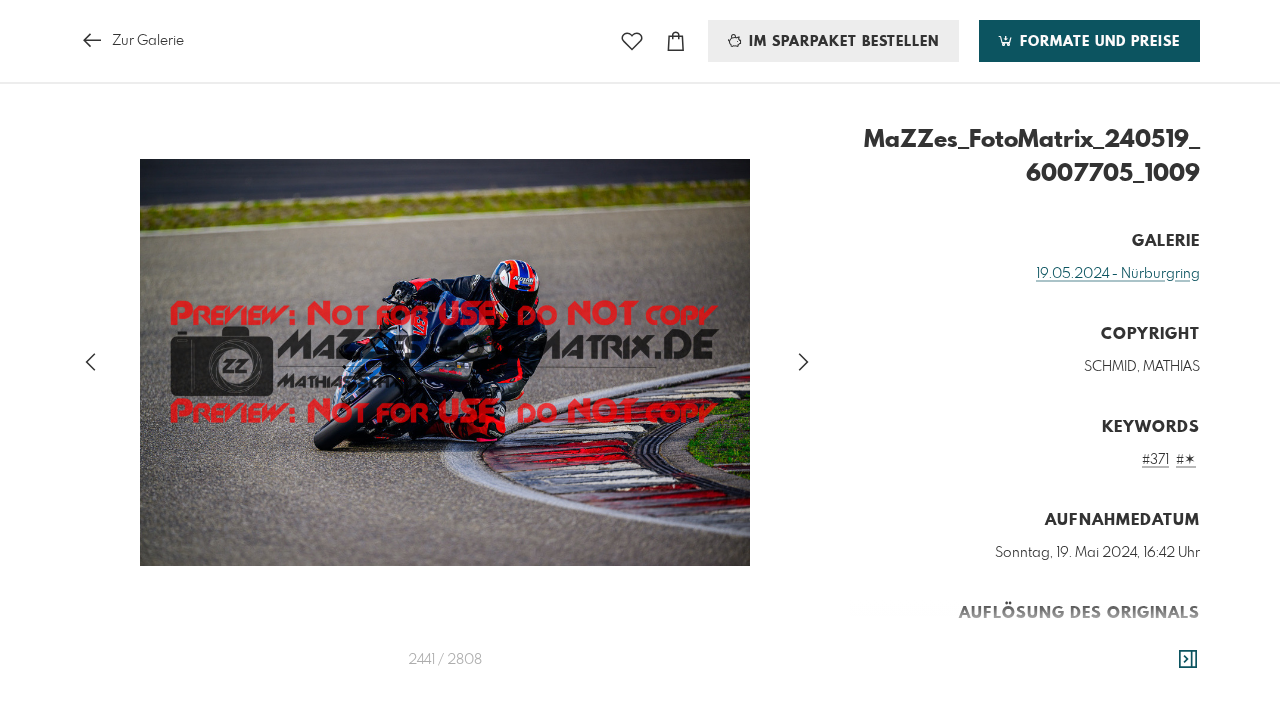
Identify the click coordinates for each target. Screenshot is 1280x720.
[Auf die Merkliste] (632, 41)
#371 (1155, 460)
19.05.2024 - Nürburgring (1118, 274)
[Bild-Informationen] (1188, 660)
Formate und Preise (1097, 42)
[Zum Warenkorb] (676, 41)
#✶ (1186, 460)
